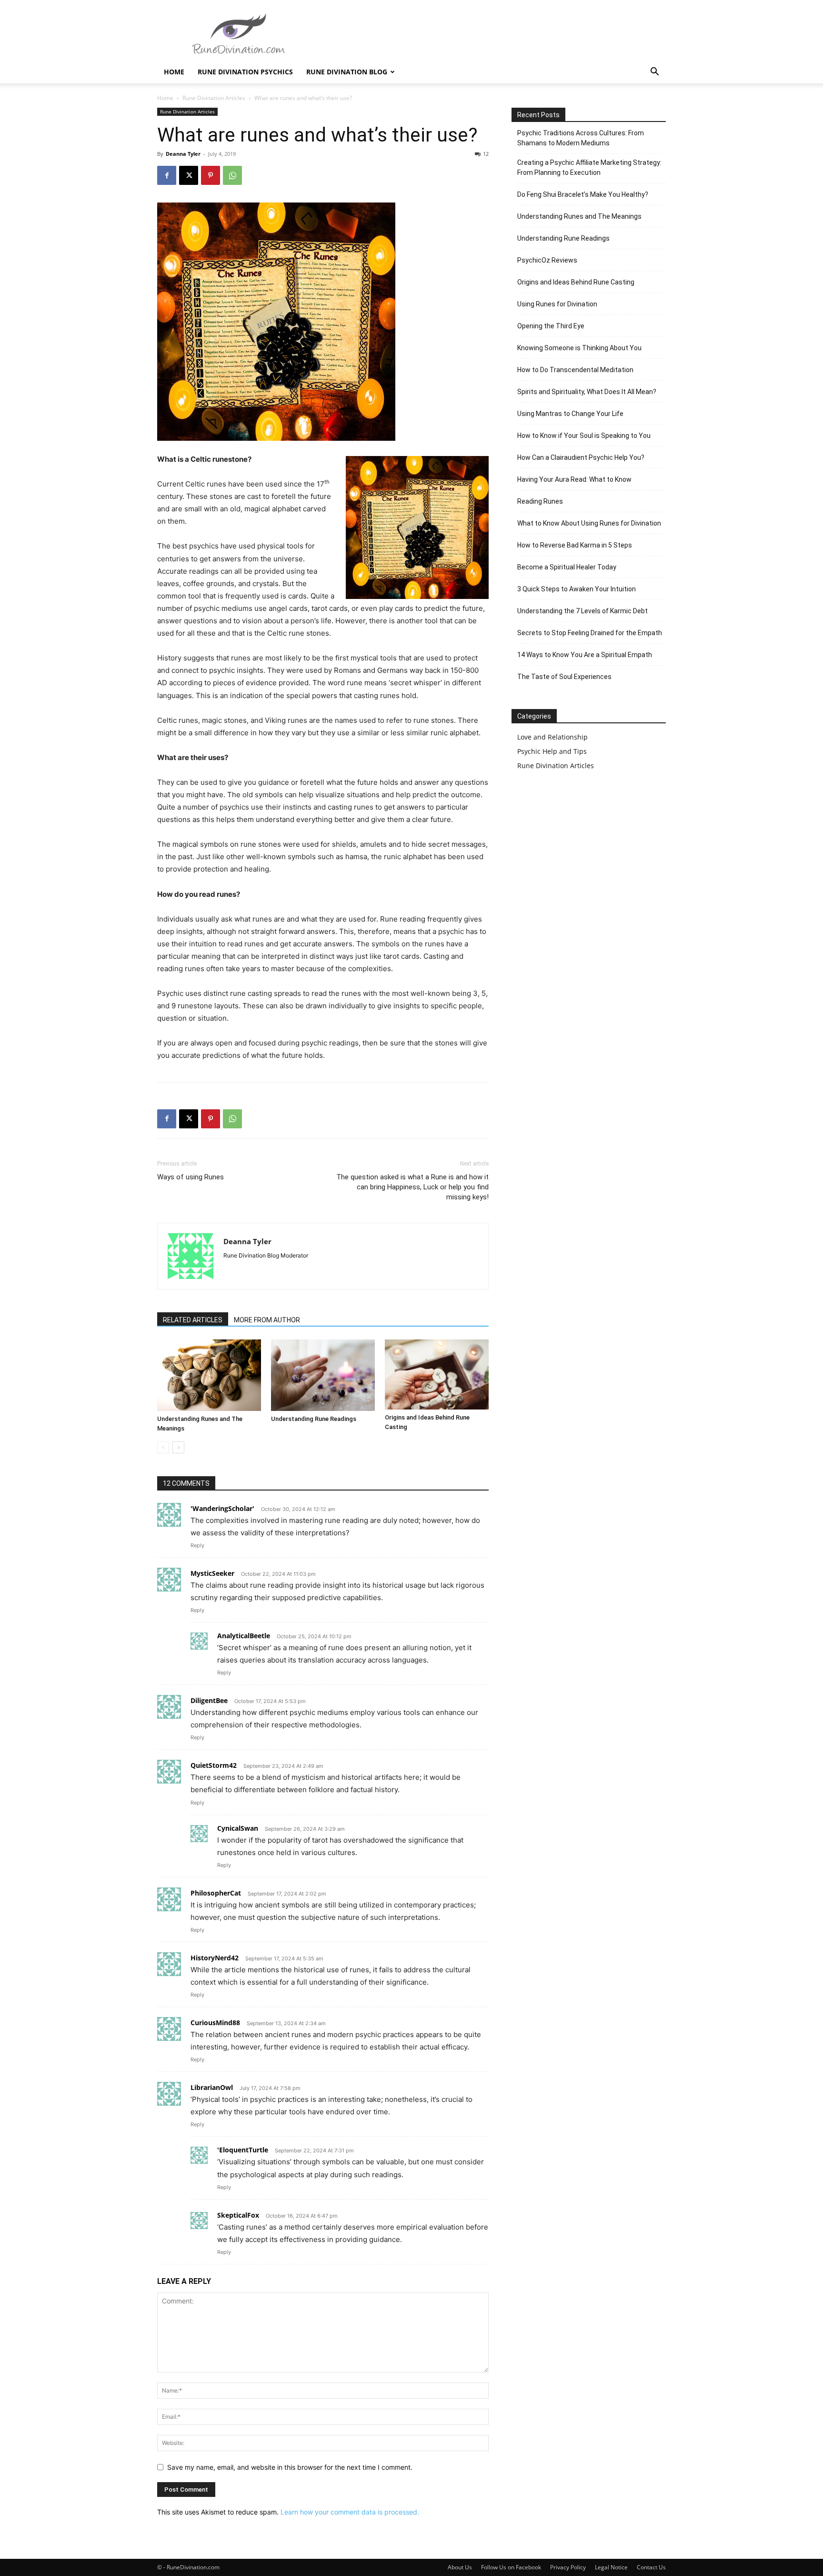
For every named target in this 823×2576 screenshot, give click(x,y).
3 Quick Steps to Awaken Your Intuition (577, 589)
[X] (189, 175)
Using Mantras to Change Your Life (570, 414)
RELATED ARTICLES (193, 1320)
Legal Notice (611, 2567)
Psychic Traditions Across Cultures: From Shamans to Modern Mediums (581, 138)
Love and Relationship (552, 737)
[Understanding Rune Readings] (323, 1375)
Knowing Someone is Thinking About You (579, 348)
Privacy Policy (568, 2567)
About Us (460, 2567)
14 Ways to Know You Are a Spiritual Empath (585, 655)
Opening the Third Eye (551, 326)
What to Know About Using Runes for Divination (589, 523)
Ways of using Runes (191, 1177)
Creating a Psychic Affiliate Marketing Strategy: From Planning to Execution (589, 167)
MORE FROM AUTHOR (267, 1320)
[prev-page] (163, 1447)
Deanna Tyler (183, 154)
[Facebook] (167, 175)
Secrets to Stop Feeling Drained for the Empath (590, 633)
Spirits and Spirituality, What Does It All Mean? (587, 392)
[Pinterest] (211, 175)
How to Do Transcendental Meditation (575, 370)
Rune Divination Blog (347, 72)
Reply (197, 1545)
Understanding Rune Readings (314, 1419)
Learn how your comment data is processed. (350, 2512)
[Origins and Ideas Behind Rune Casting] (437, 1374)
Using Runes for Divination (557, 304)
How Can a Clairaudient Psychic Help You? (581, 457)
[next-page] (178, 1447)
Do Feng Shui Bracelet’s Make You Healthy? (583, 194)
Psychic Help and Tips (552, 751)
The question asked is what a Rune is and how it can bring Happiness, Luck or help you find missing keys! (412, 1187)
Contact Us (651, 2567)
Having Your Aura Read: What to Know (574, 479)
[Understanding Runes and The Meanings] (209, 1375)
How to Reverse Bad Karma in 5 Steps (575, 545)
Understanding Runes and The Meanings (579, 216)
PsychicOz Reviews (547, 260)
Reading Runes (540, 501)
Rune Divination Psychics (245, 72)
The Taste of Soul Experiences (564, 677)
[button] (654, 73)
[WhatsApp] (232, 175)
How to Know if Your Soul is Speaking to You (584, 436)
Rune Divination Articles (214, 98)
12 (486, 154)
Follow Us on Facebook (511, 2567)
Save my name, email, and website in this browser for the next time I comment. (290, 2467)
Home (174, 72)
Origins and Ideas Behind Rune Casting (576, 282)
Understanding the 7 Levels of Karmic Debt (582, 611)
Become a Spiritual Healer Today (567, 567)
